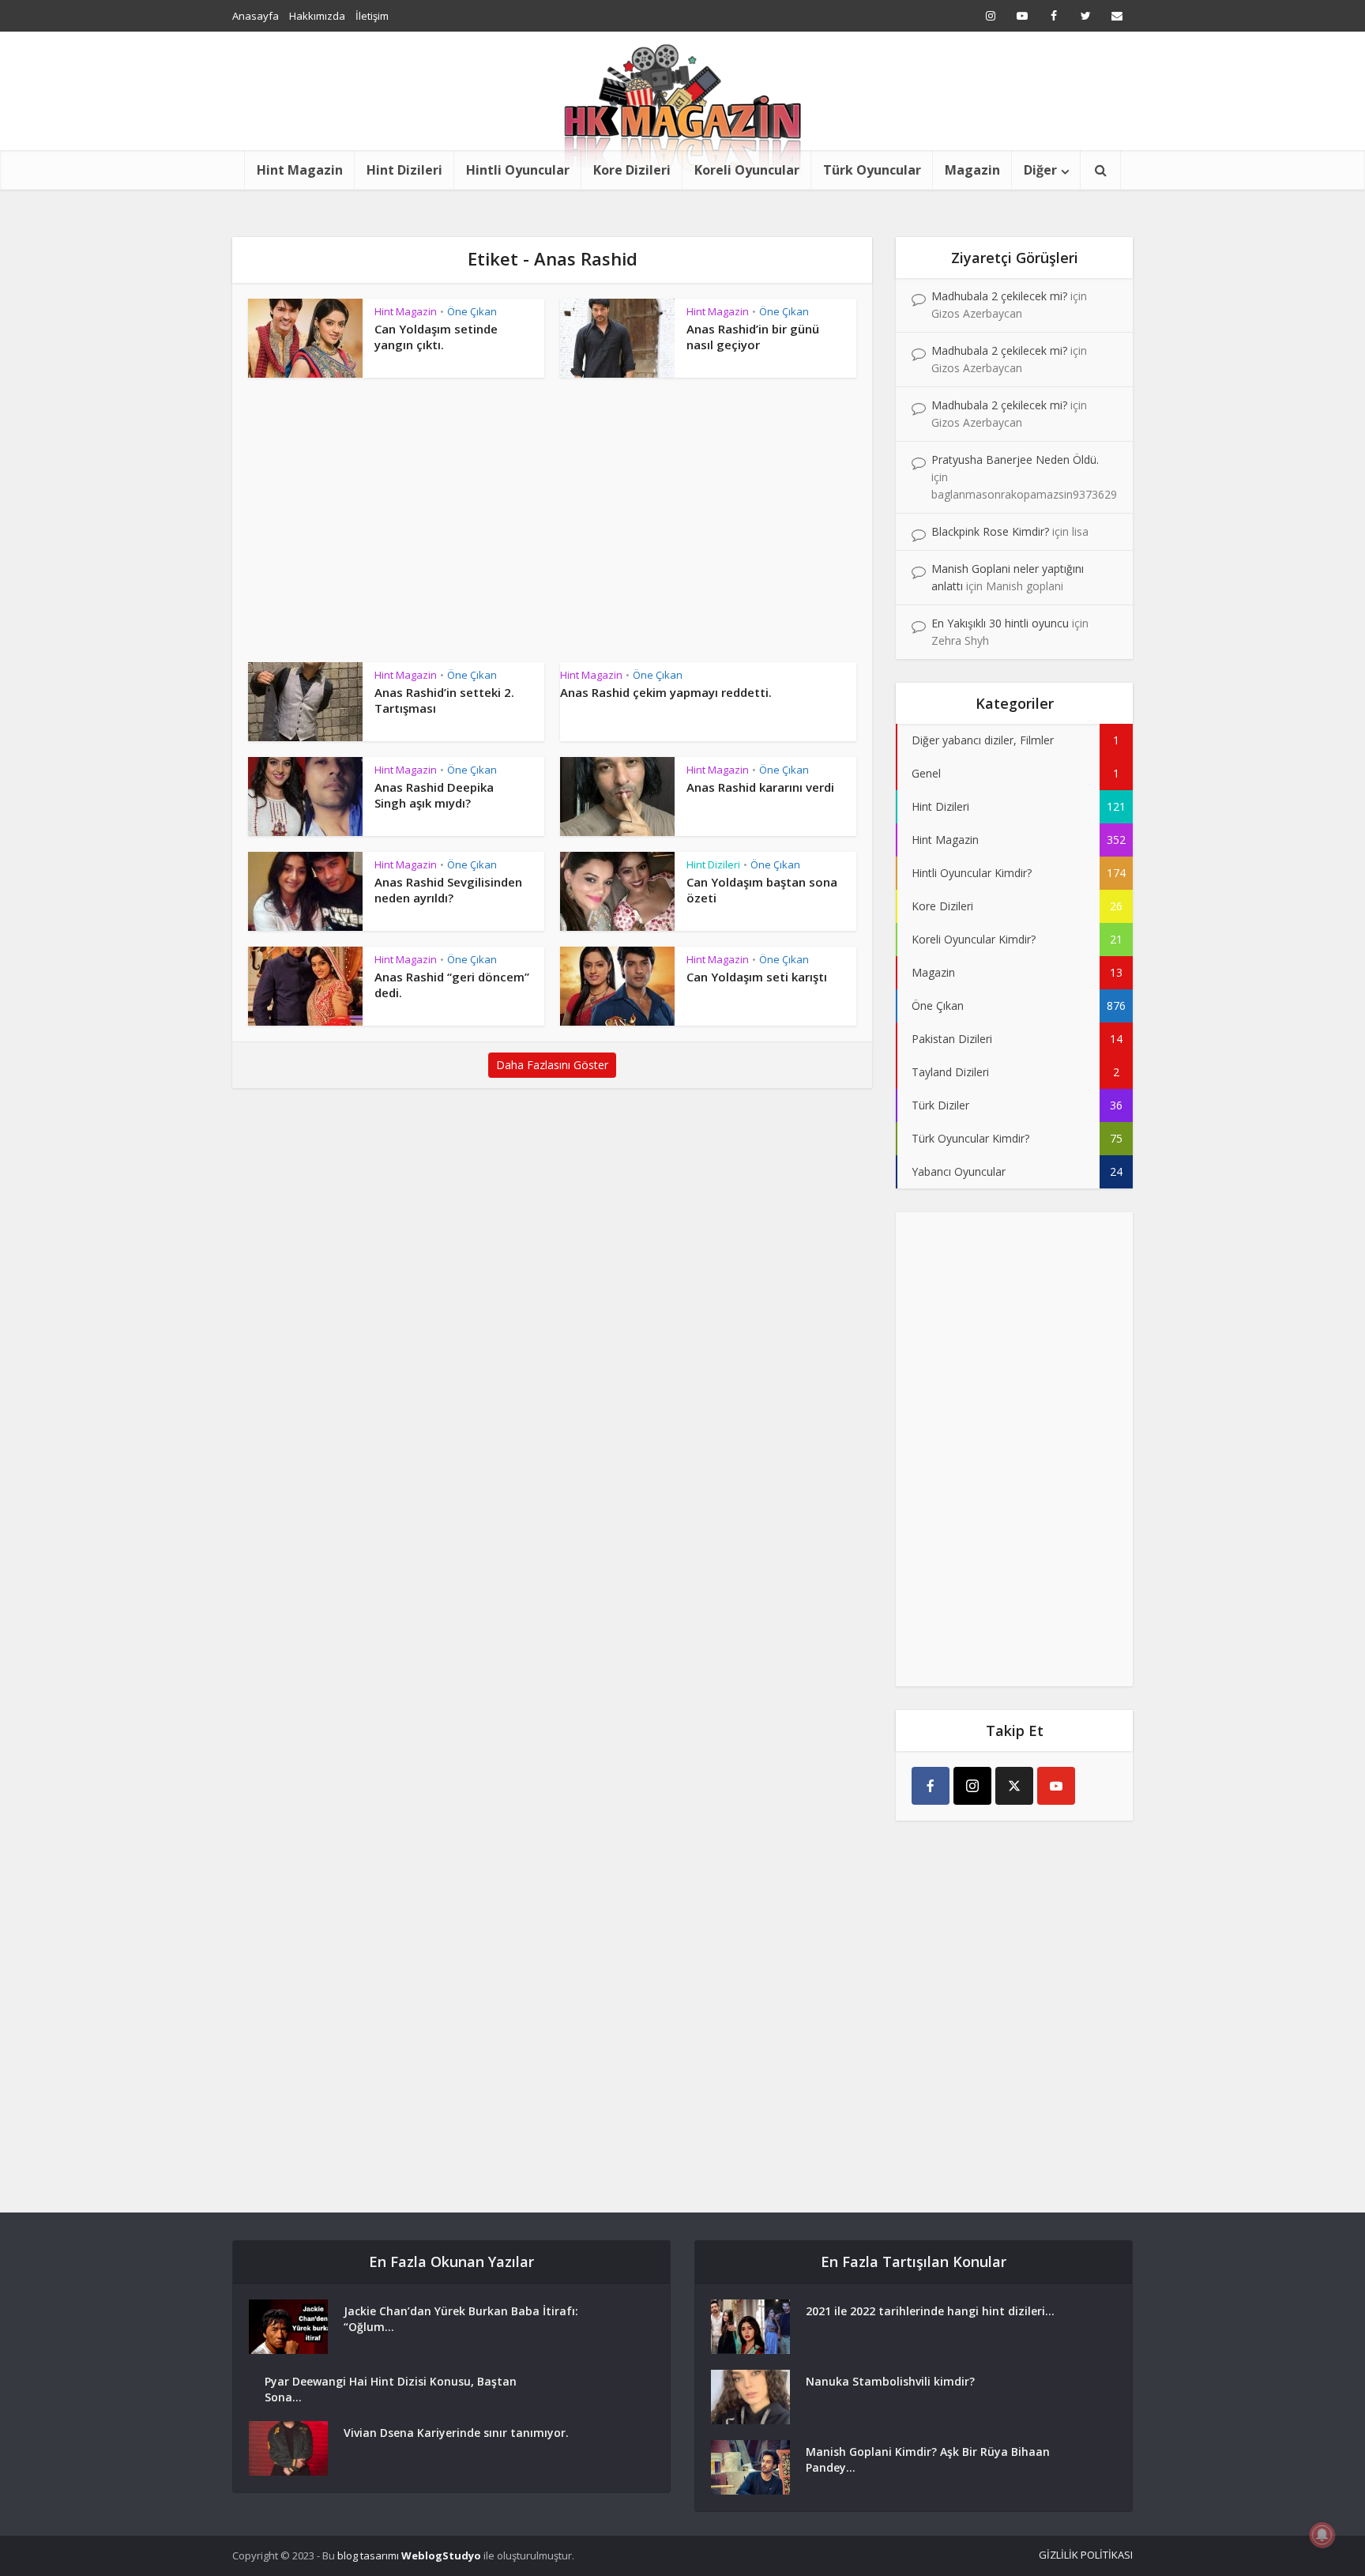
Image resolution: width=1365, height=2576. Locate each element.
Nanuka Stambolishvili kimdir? (890, 2381)
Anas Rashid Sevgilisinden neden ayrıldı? (448, 890)
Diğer (1040, 170)
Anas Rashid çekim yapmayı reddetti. (666, 692)
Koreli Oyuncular (747, 170)
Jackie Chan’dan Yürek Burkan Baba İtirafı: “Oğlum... (461, 2319)
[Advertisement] (552, 528)
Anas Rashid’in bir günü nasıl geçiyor (753, 337)
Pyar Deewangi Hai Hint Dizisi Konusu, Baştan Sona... (391, 2389)
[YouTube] (1056, 1786)
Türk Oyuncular (872, 170)
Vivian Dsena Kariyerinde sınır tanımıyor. (456, 2433)
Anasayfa (256, 16)
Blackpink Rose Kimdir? (990, 531)
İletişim (372, 16)
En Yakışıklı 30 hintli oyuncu (1000, 623)
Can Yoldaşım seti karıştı (757, 977)
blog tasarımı (368, 2555)
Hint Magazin (300, 170)
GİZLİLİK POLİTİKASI (1086, 2555)
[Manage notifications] (1322, 2535)
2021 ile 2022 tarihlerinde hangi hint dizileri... (930, 2311)
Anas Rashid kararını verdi (760, 787)
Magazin (972, 170)
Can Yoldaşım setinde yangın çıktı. (436, 337)
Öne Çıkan (472, 311)
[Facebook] (931, 1786)
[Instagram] (972, 1786)
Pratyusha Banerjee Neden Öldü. (1015, 459)
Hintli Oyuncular (518, 170)
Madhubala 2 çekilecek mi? (999, 296)
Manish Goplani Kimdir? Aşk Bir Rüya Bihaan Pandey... (928, 2459)
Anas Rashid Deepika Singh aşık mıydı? (434, 795)
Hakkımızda (317, 16)
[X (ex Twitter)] (1014, 1786)
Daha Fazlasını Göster (552, 1065)
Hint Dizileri (404, 170)
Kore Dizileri (632, 170)
